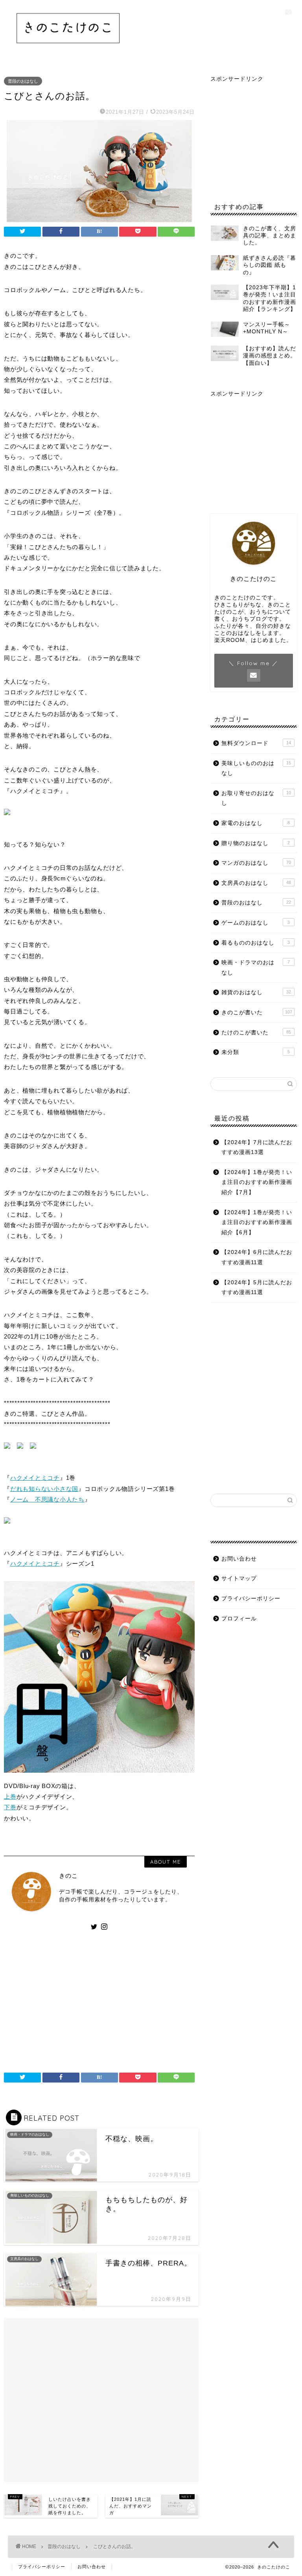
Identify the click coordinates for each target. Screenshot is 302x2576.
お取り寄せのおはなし (256, 798)
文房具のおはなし (256, 883)
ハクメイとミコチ (35, 1478)
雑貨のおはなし (256, 992)
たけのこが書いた (256, 1033)
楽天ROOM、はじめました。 (253, 640)
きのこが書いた (257, 1012)
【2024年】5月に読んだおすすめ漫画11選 (257, 1288)
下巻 (10, 1807)
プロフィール (239, 1619)
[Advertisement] (99, 1998)
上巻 (10, 1797)
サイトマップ (239, 1578)
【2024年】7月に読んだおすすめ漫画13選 (257, 1147)
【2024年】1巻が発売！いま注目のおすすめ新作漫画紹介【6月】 (257, 1222)
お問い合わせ (239, 1559)
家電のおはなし (255, 823)
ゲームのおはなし (255, 923)
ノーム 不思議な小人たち (47, 1499)
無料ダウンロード (256, 743)
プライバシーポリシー (251, 1599)
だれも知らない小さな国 (44, 1489)
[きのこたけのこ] (68, 49)
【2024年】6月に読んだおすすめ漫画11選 (257, 1257)
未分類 (255, 1052)
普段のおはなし (23, 81)
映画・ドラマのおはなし (255, 968)
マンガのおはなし (256, 863)
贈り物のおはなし (255, 843)
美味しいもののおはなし (256, 768)
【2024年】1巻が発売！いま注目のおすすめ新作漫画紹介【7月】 (257, 1182)
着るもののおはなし (255, 943)
